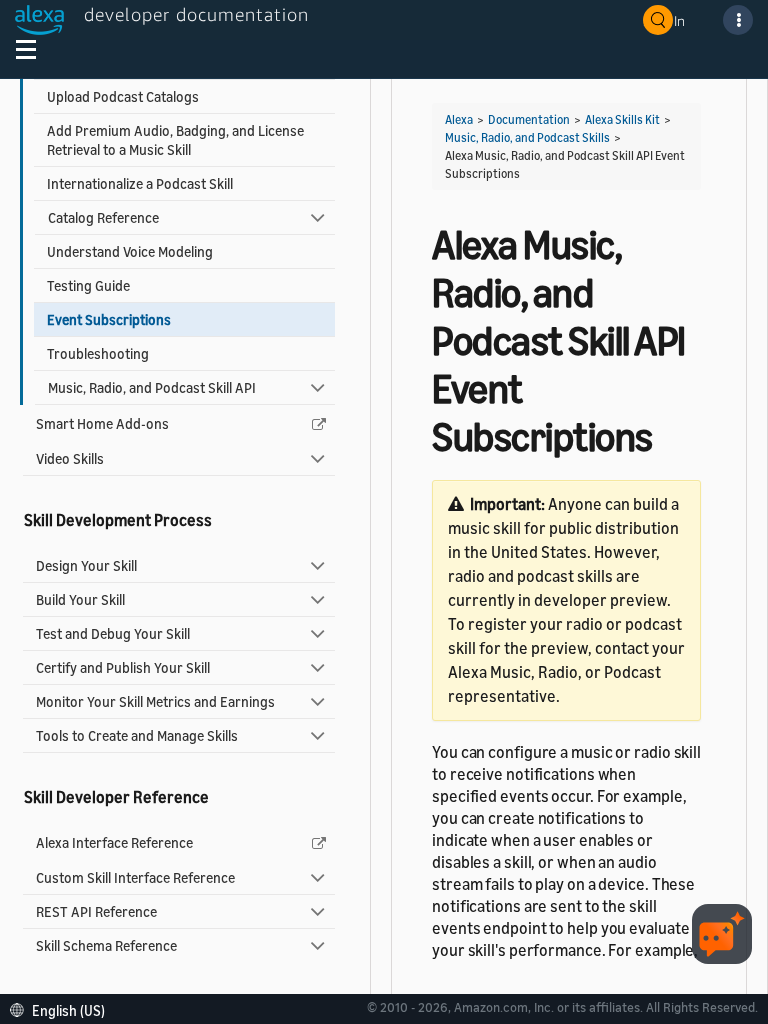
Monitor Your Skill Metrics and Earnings (155, 701)
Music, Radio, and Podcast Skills (527, 137)
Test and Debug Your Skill (113, 633)
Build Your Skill (80, 599)
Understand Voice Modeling (130, 251)
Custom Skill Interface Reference (135, 877)
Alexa (459, 119)
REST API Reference (96, 911)
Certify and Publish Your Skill (123, 667)
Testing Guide (88, 285)
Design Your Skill (86, 565)
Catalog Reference (103, 217)
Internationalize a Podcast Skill (140, 183)
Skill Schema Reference (106, 945)
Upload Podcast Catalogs (123, 96)
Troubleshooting (98, 353)
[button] (62, 1008)
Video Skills (70, 458)
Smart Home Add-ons (102, 423)
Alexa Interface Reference (114, 842)
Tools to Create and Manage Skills (137, 735)
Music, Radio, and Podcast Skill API (152, 387)
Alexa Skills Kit (622, 119)
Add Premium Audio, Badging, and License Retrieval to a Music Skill (175, 140)
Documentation (529, 119)
